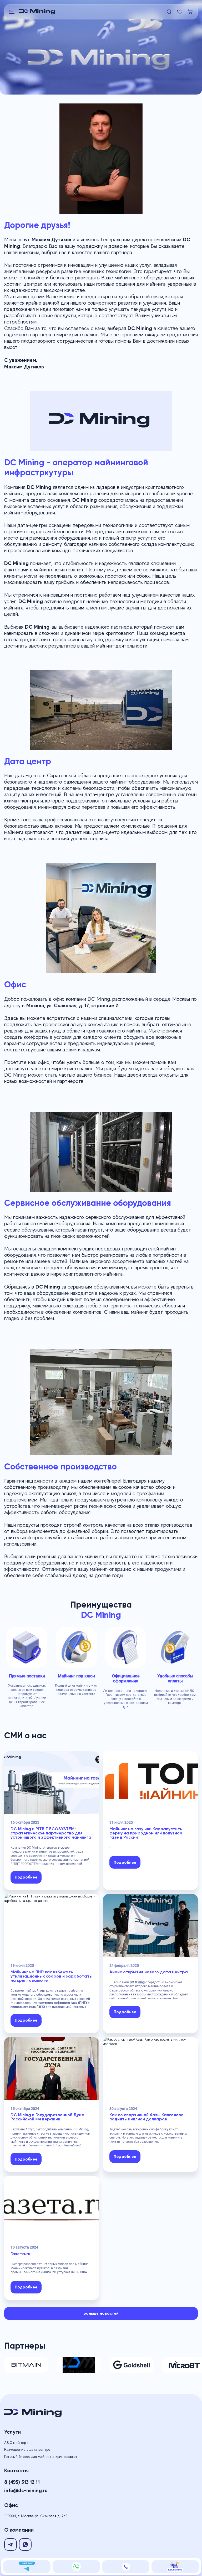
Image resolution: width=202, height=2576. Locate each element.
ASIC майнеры (16, 2443)
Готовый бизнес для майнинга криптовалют (41, 2457)
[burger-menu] (12, 12)
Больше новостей (101, 2313)
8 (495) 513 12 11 (22, 2482)
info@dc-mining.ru (26, 2490)
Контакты (16, 2470)
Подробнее (26, 1877)
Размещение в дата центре (27, 2449)
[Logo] (92, 12)
